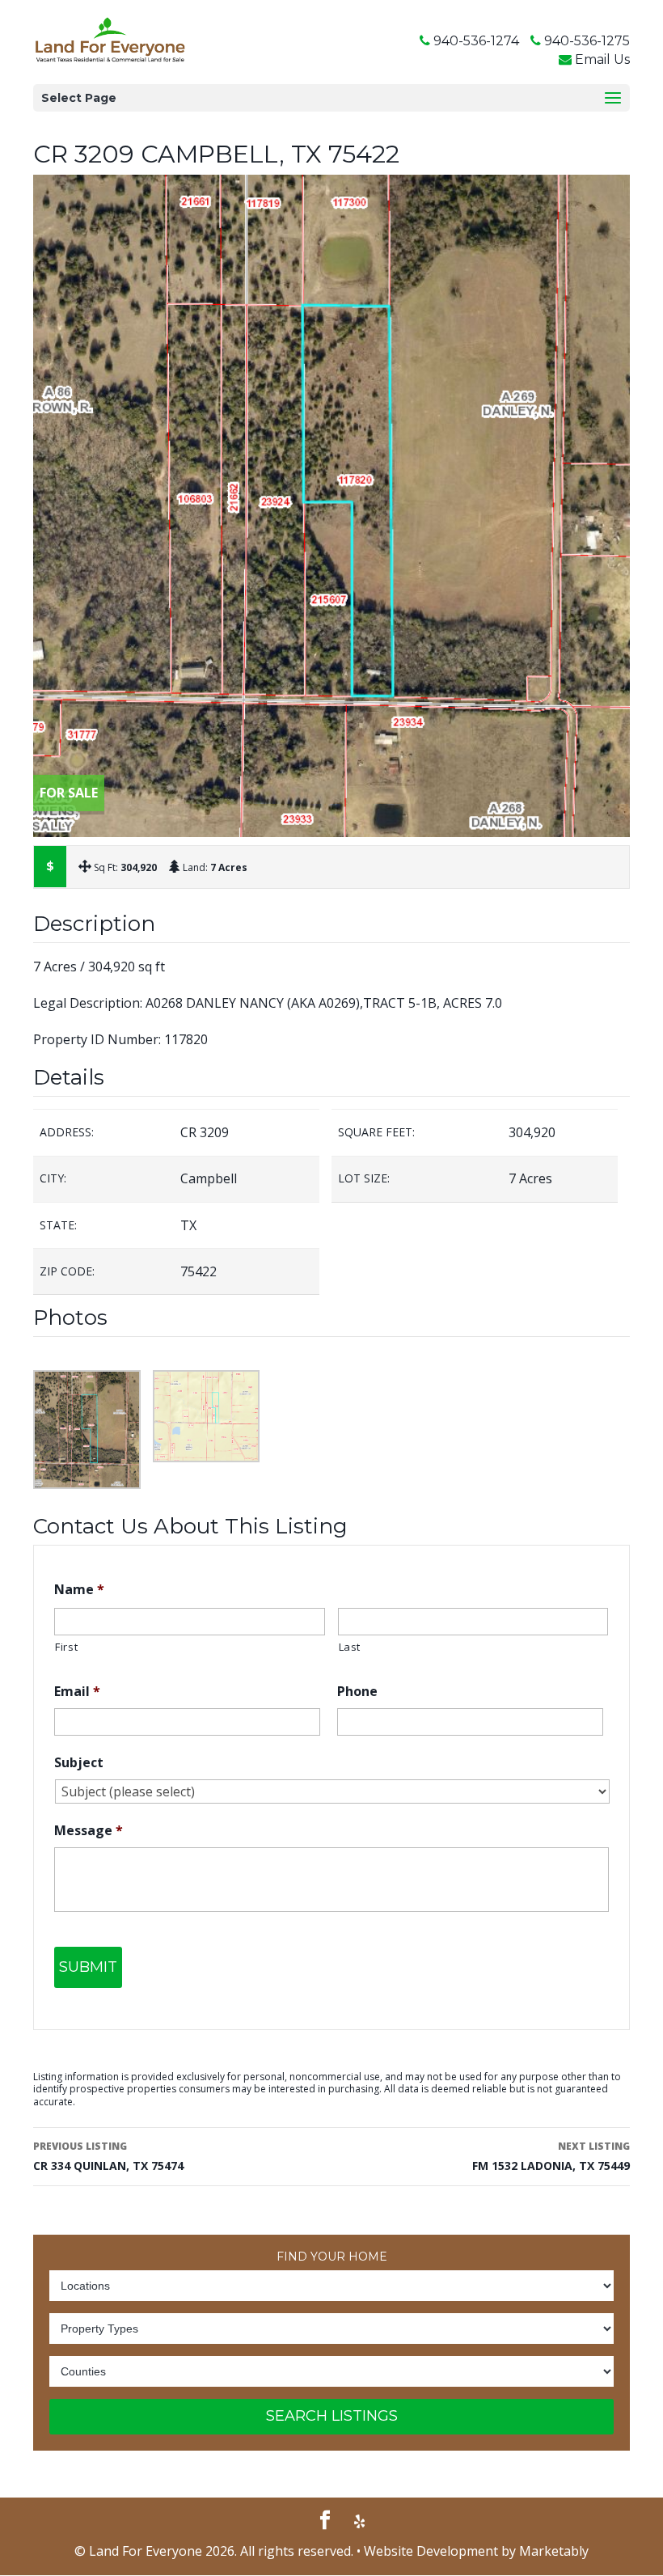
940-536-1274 (476, 41)
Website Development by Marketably (476, 2551)
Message (89, 1831)
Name (79, 1590)
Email (77, 1692)
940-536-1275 (587, 41)
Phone (357, 1692)
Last (350, 1647)
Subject (79, 1763)
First (66, 1647)
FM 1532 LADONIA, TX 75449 (551, 2156)
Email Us (602, 59)
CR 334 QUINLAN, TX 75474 (108, 2156)
